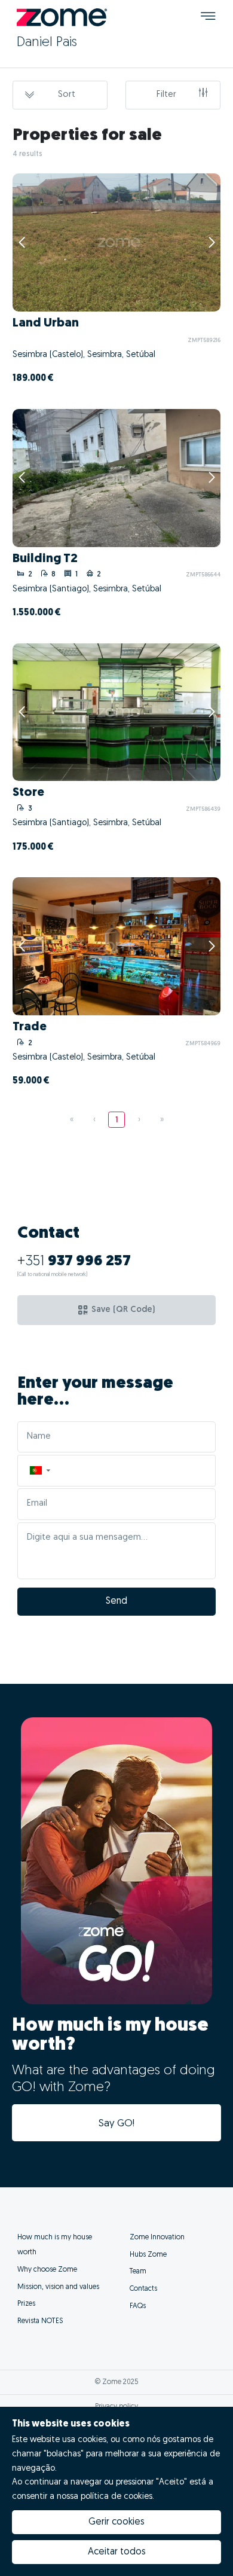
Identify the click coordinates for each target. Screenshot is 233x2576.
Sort (67, 95)
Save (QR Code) (123, 1310)
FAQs (138, 2306)
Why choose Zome (47, 2270)
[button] (39, 1471)
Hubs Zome (148, 2255)
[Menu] (208, 18)
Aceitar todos (117, 2552)
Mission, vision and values (58, 2287)
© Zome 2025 (117, 2382)
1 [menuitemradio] (117, 1120)
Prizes (26, 2304)
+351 (74, 1262)
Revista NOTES (40, 2321)
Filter (166, 95)
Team (138, 2272)
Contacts (143, 2289)
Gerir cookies (116, 2522)
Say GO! (116, 2124)
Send (116, 1601)
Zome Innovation (157, 2238)
